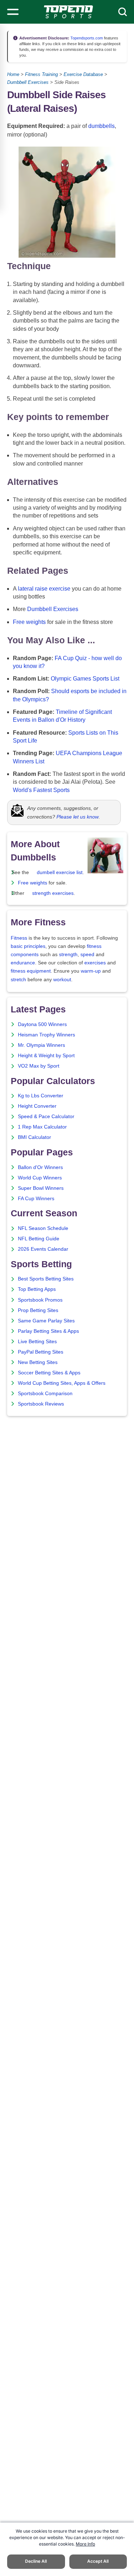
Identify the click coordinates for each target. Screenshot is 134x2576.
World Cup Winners (40, 1178)
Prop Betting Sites (38, 1310)
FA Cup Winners (36, 1199)
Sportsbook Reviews (41, 1404)
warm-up (91, 971)
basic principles (28, 946)
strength (68, 955)
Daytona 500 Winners (42, 1024)
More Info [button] (85, 2544)
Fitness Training (41, 74)
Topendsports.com (86, 38)
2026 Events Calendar (43, 1249)
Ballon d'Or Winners (40, 1167)
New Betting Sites (38, 1362)
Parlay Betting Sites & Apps (48, 1331)
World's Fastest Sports (41, 790)
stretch (18, 980)
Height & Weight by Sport (46, 1056)
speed (87, 955)
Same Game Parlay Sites (46, 1321)
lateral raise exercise (44, 589)
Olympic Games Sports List (85, 679)
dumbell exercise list (60, 872)
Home (13, 74)
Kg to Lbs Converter (41, 1096)
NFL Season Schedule (43, 1228)
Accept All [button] (98, 2561)
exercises (95, 963)
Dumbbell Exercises (28, 82)
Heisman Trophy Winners (46, 1035)
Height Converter (37, 1106)
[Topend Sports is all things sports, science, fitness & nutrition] (68, 12)
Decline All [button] (36, 2561)
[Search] (123, 12)
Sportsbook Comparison (45, 1394)
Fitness (19, 938)
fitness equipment (31, 971)
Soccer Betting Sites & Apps (49, 1373)
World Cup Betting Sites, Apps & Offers (62, 1383)
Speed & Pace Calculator (46, 1117)
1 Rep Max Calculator (42, 1127)
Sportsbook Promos (40, 1300)
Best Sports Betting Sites (46, 1279)
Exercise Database (83, 74)
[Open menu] (13, 12)
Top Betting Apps (37, 1289)
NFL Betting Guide (39, 1239)
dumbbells (101, 126)
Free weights (29, 622)
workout (62, 980)
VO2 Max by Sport (39, 1066)
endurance (23, 963)
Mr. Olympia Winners (41, 1045)
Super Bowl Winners (41, 1188)
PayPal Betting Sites (41, 1352)
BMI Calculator (34, 1137)
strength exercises (53, 893)
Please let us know (78, 817)
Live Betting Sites (37, 1342)
